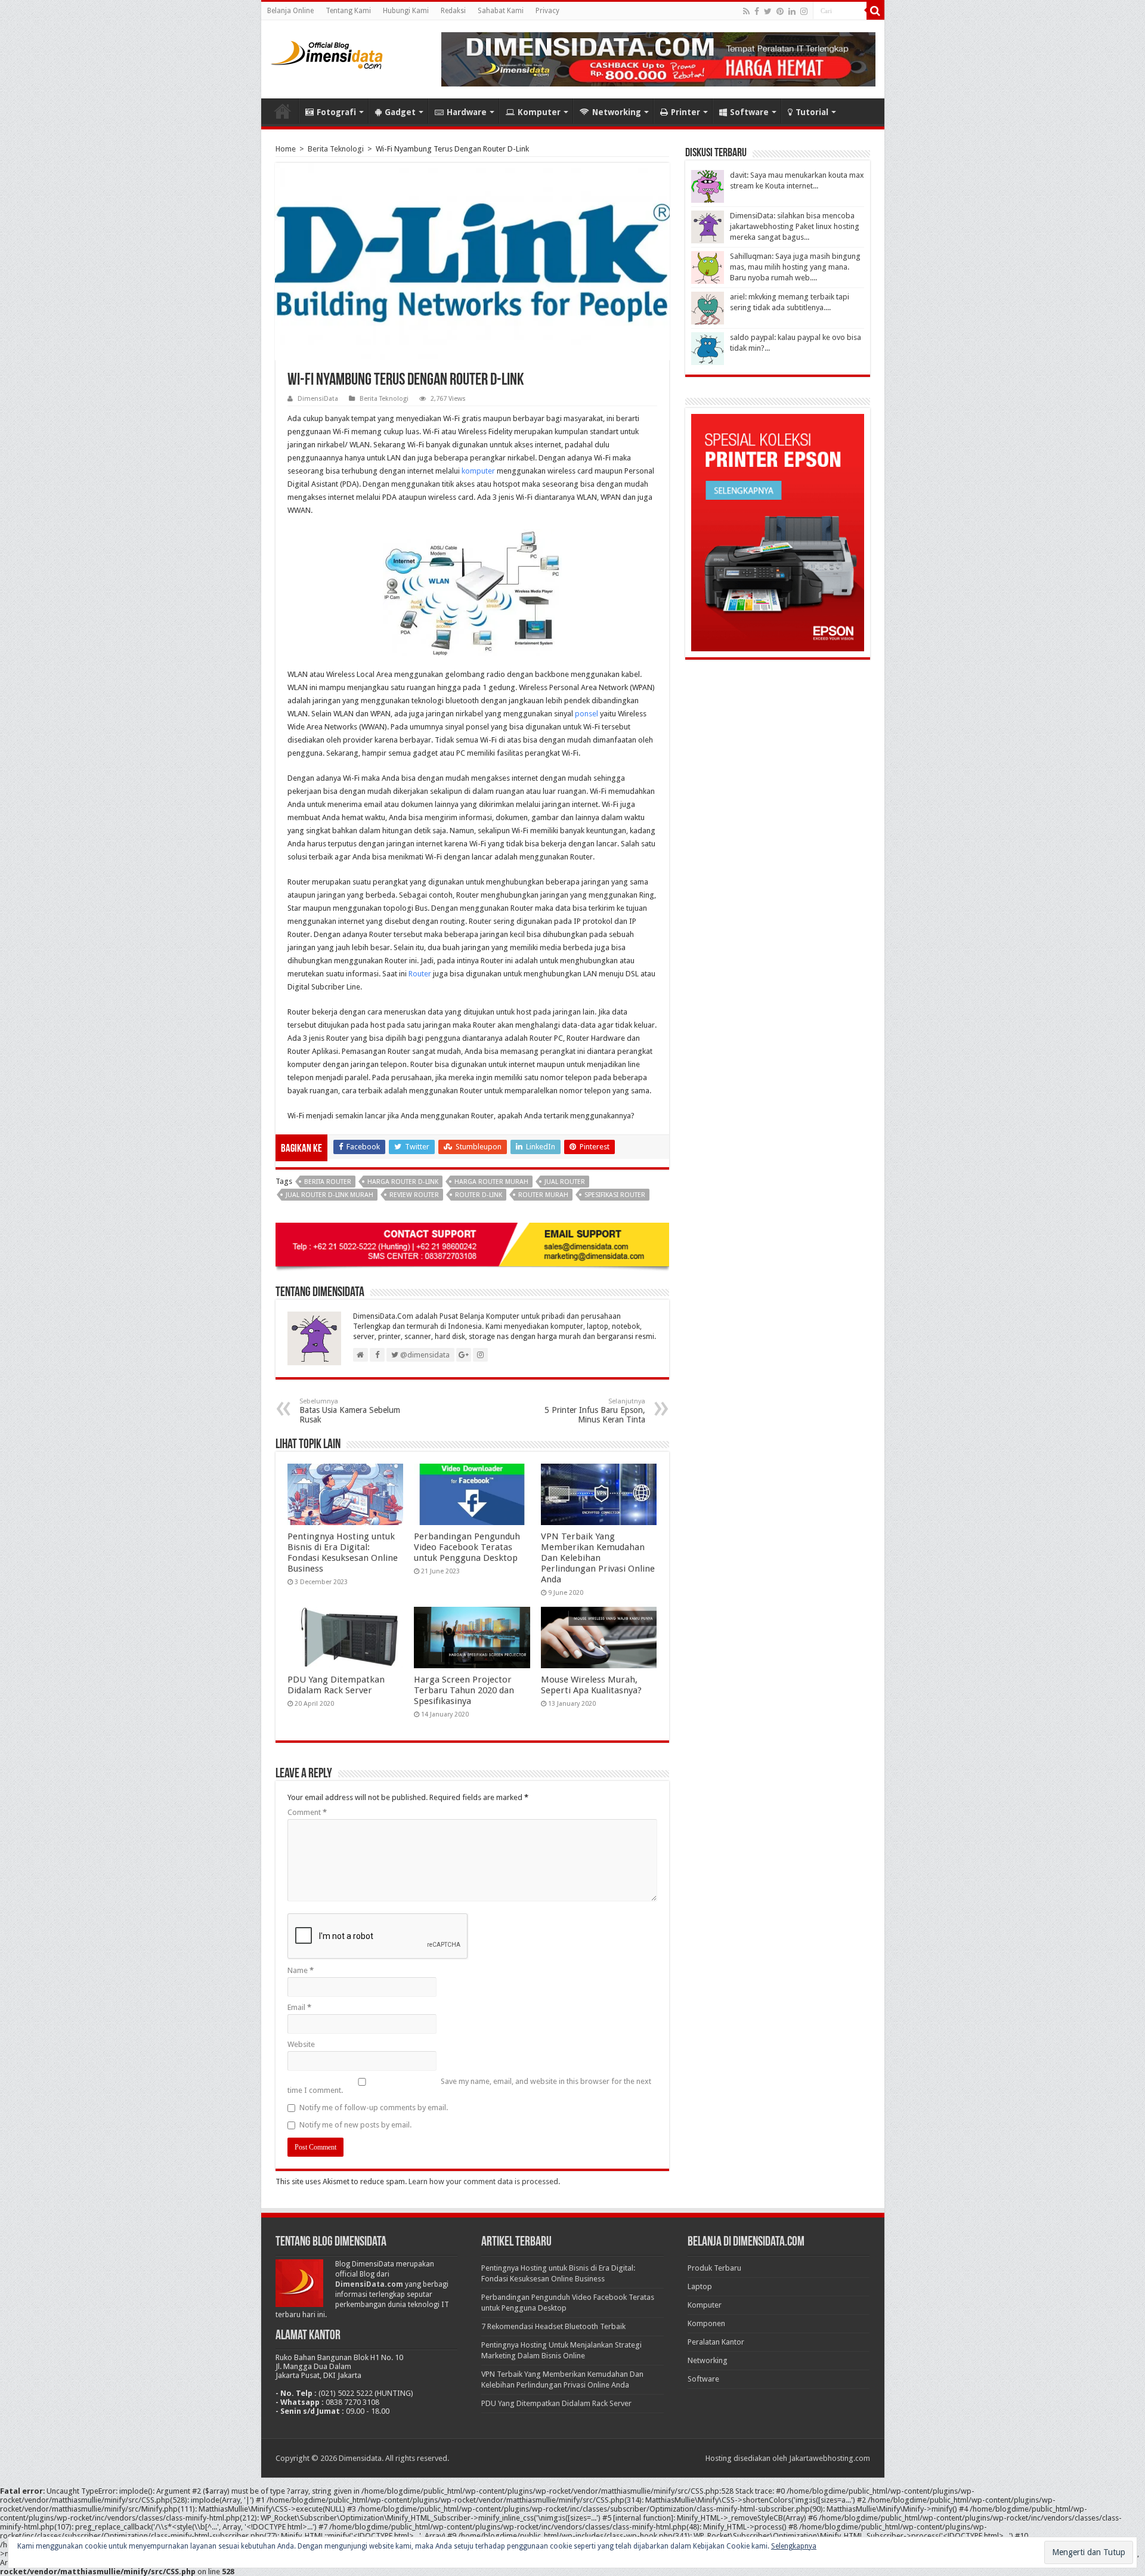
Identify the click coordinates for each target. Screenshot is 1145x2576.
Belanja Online (290, 11)
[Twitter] (768, 11)
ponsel (587, 714)
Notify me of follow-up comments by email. (374, 2108)
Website (301, 2044)
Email (299, 2007)
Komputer (539, 112)
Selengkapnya (794, 2546)
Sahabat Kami (501, 11)
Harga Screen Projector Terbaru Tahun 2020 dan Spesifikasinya (464, 1690)
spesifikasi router (615, 1195)
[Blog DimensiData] (327, 52)
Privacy (547, 11)
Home (283, 111)
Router (420, 974)
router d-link (479, 1195)
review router (414, 1195)
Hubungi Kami (406, 11)
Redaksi (453, 11)
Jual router (565, 1182)
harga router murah (491, 1182)
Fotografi (336, 112)
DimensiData (318, 399)
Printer (686, 112)
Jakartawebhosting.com (830, 2458)
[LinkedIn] (792, 11)
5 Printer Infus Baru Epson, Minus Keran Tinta (595, 1411)
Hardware (467, 112)
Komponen (706, 2323)
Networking (617, 112)
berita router (328, 1182)
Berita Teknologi (336, 149)
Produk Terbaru (714, 2268)
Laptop (700, 2286)
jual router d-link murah (329, 1195)
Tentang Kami (348, 11)
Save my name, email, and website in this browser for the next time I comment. (469, 2086)
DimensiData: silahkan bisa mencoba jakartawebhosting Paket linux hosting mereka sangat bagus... (795, 226)
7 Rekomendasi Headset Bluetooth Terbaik (553, 2326)
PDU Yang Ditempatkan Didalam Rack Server (336, 1685)
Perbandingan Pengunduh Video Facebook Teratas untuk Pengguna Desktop (467, 1547)
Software (749, 112)
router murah (543, 1195)
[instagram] (804, 11)
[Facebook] (757, 11)
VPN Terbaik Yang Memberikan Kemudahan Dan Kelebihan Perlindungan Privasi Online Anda (598, 1558)
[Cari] (875, 11)
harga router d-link (403, 1182)
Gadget (400, 112)
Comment (307, 1812)
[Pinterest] (780, 11)
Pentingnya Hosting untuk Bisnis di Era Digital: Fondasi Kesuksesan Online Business (343, 1553)
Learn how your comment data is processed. (484, 2181)
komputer (478, 471)
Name (301, 1970)
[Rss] (746, 11)
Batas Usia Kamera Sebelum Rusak (350, 1411)
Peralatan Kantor (716, 2342)
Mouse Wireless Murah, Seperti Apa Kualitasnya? (591, 1685)
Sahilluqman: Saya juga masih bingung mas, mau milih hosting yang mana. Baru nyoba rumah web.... (795, 267)
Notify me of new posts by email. (355, 2125)
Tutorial (812, 112)
